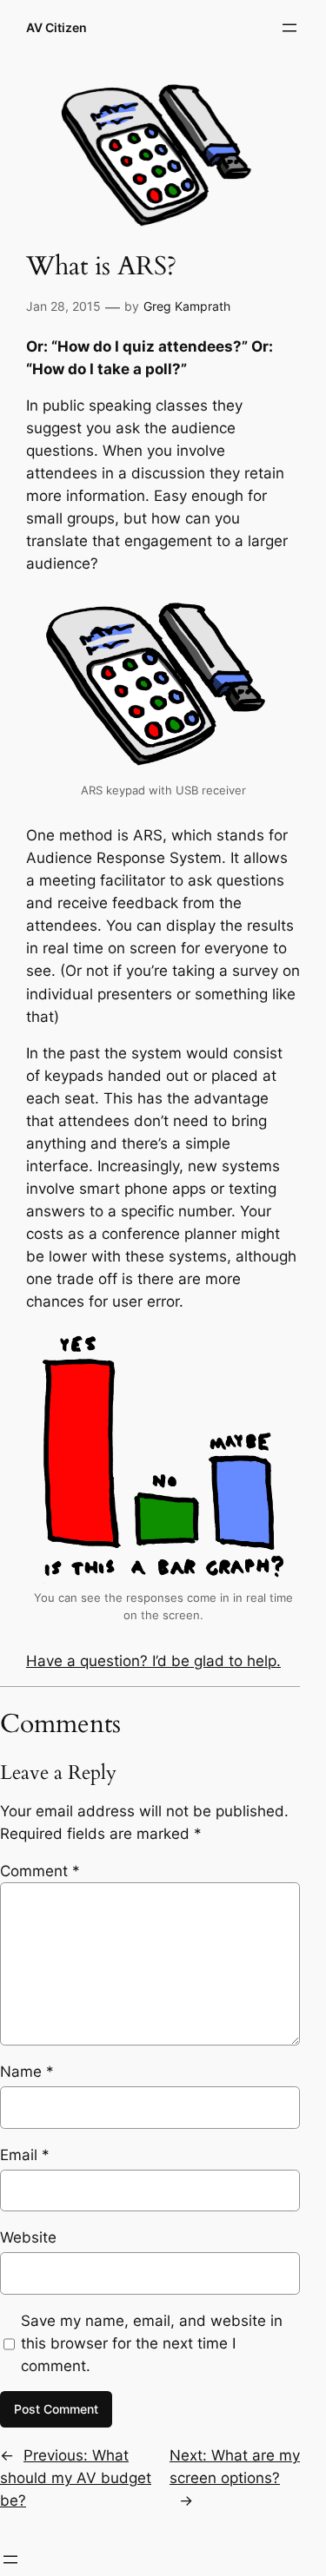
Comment (40, 1871)
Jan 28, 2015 (63, 306)
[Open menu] (289, 28)
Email (25, 2155)
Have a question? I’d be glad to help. (153, 1661)
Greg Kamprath (187, 306)
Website (28, 2237)
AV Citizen (57, 27)
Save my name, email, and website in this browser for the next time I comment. (152, 2343)
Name (27, 2072)
